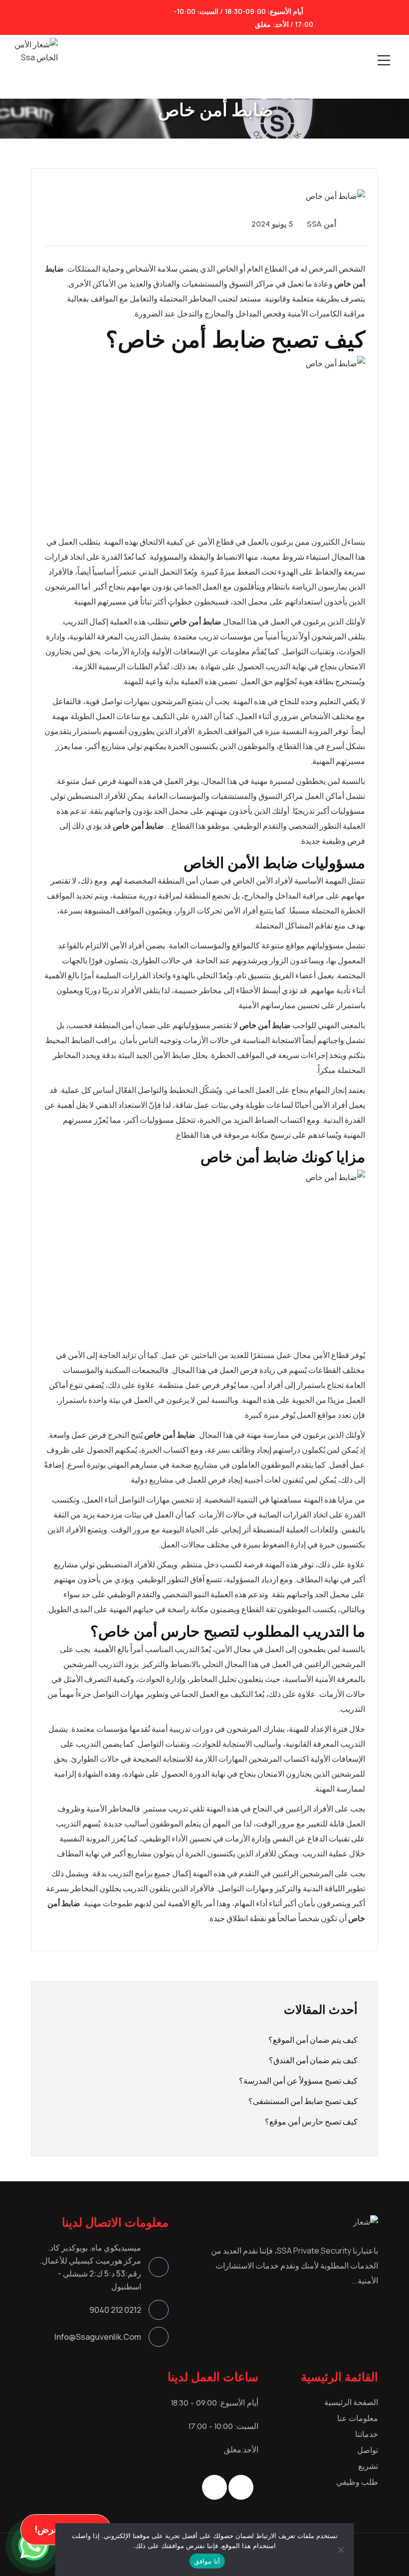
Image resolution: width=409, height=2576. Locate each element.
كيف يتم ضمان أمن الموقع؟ (313, 2040)
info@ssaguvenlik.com (98, 2337)
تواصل (368, 2450)
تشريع (368, 2466)
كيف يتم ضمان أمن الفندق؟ (313, 2060)
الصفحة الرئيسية (351, 2402)
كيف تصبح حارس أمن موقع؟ (311, 2121)
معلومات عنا (358, 2418)
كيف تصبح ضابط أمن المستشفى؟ (303, 2101)
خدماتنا (367, 2434)
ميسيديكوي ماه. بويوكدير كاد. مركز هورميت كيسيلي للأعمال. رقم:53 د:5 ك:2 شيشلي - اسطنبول (91, 2267)
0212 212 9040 (115, 2310)
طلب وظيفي (357, 2482)
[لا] (341, 2550)
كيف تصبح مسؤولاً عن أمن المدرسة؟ (298, 2081)
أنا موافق (207, 2561)
